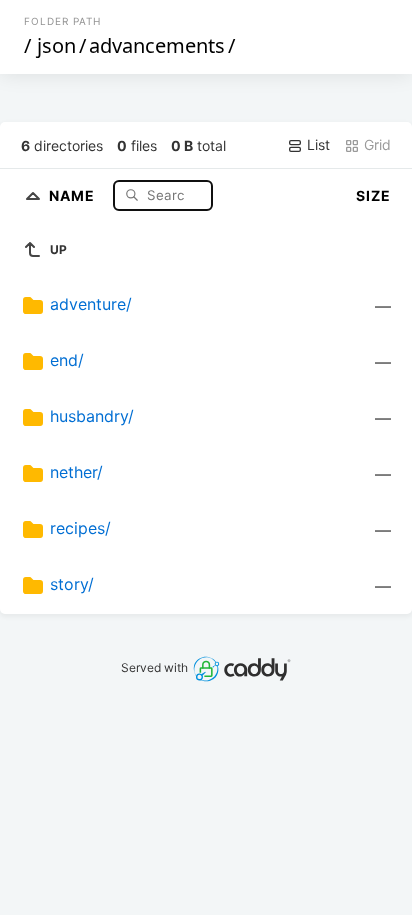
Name (74, 194)
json (56, 45)
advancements (157, 45)
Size (373, 195)
